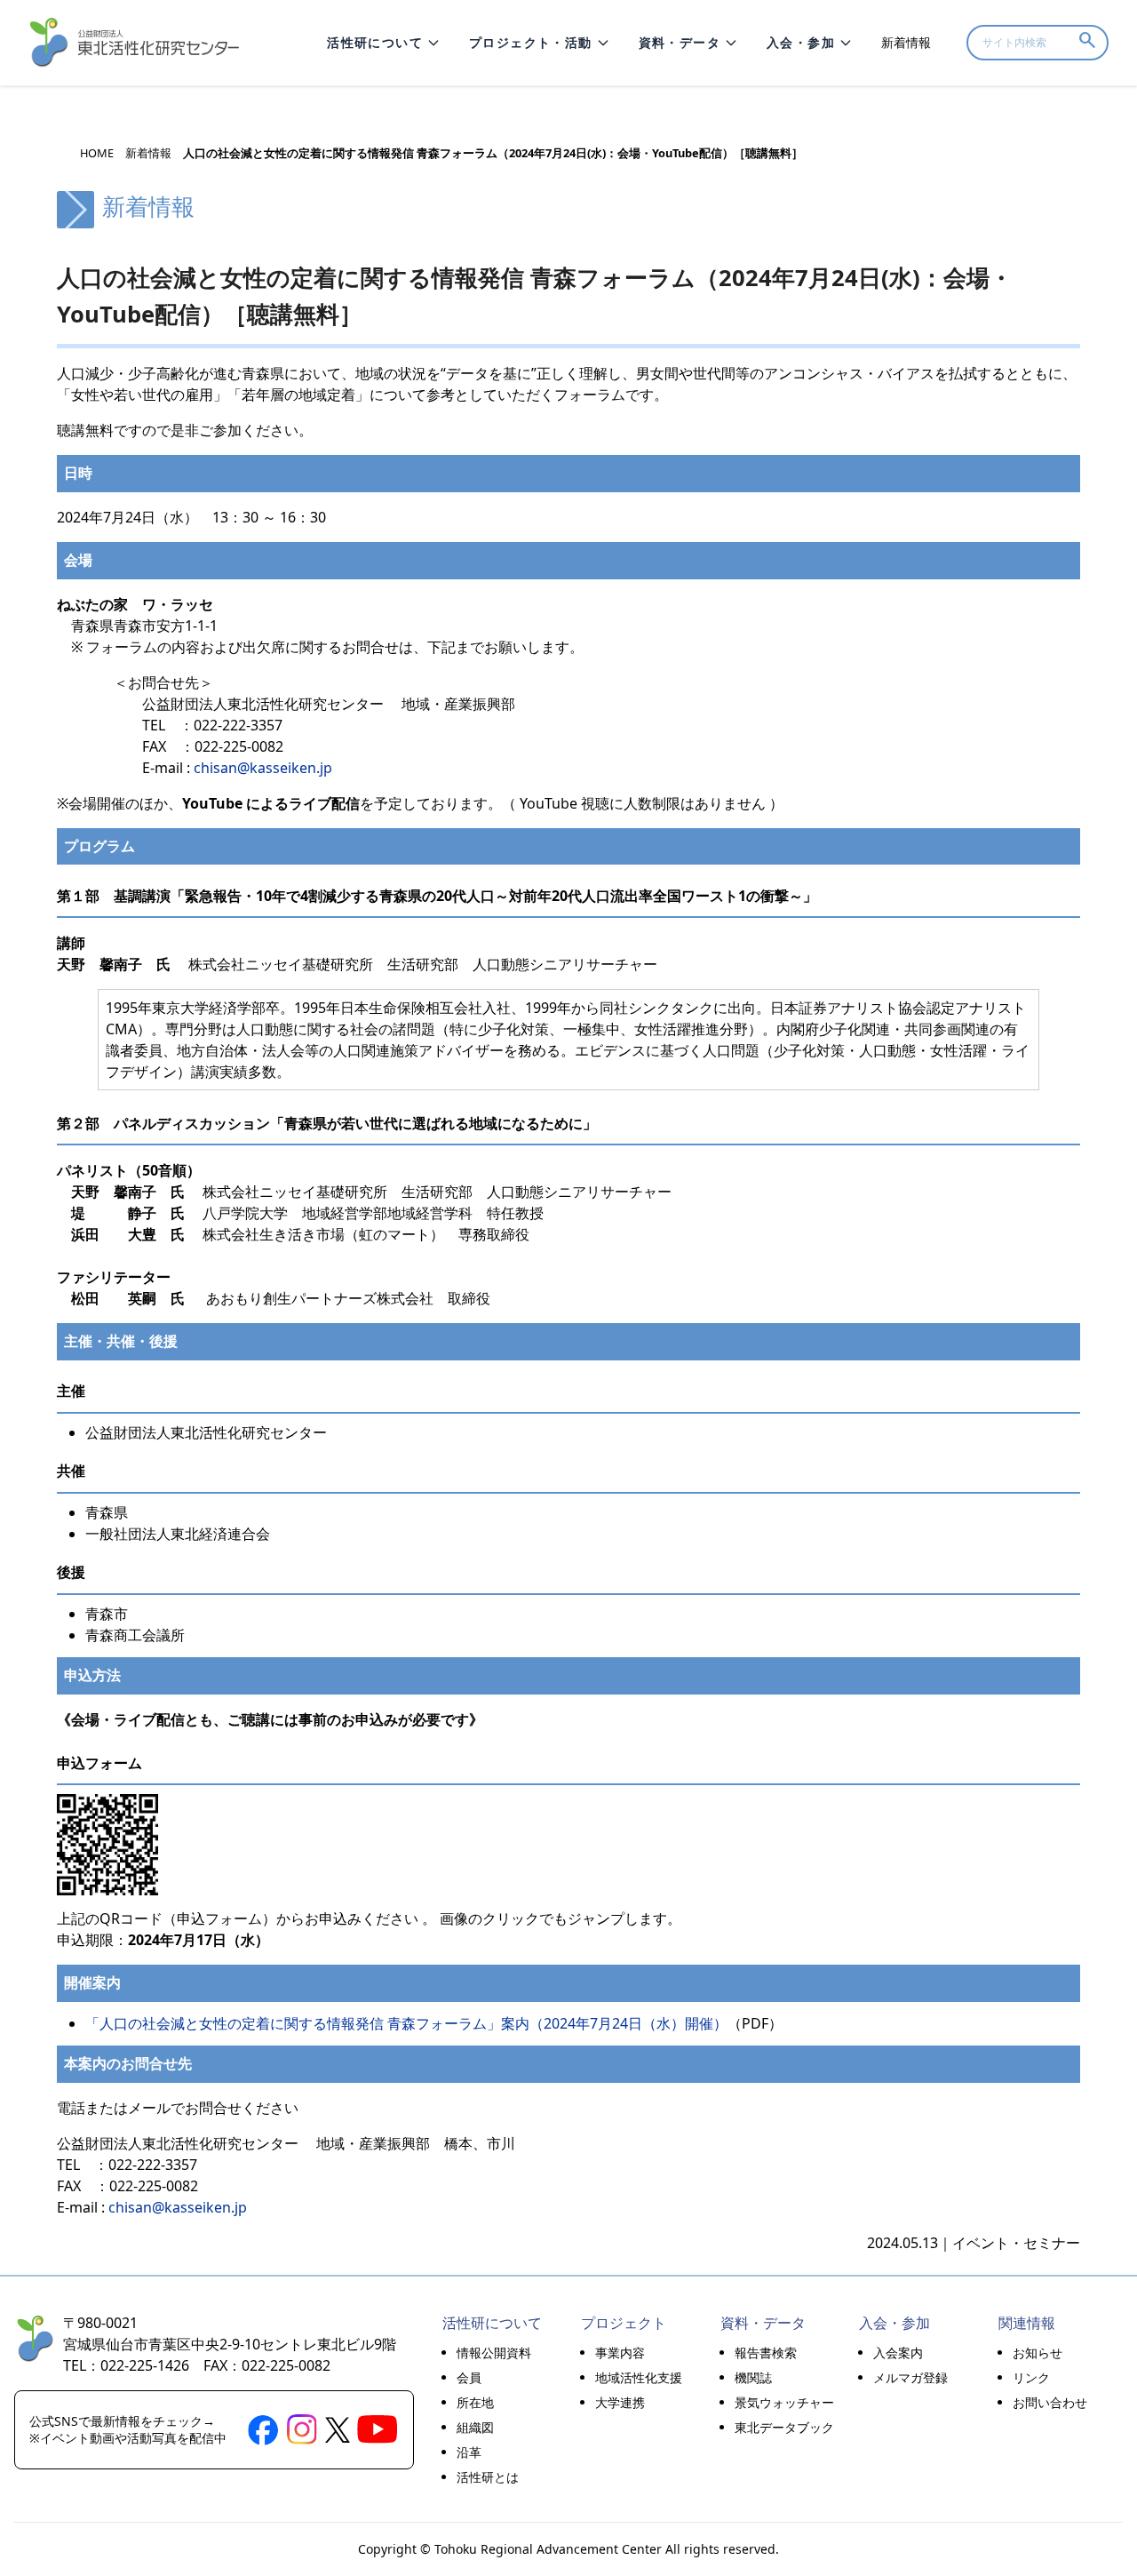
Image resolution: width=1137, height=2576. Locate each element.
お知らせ (1038, 2353)
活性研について (375, 42)
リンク (1031, 2377)
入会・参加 (801, 42)
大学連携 (620, 2402)
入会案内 (898, 2353)
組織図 (475, 2427)
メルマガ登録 (910, 2377)
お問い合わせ (1050, 2402)
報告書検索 (766, 2353)
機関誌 (753, 2377)
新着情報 (906, 42)
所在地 (475, 2402)
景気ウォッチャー (784, 2402)
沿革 (469, 2452)
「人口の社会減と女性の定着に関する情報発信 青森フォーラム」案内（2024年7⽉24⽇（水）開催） (406, 2023)
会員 (469, 2377)
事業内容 (620, 2353)
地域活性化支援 (639, 2377)
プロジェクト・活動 (531, 42)
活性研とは (488, 2477)
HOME (97, 153)
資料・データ (680, 42)
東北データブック (784, 2427)
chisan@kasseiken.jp (263, 768)
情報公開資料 (494, 2353)
